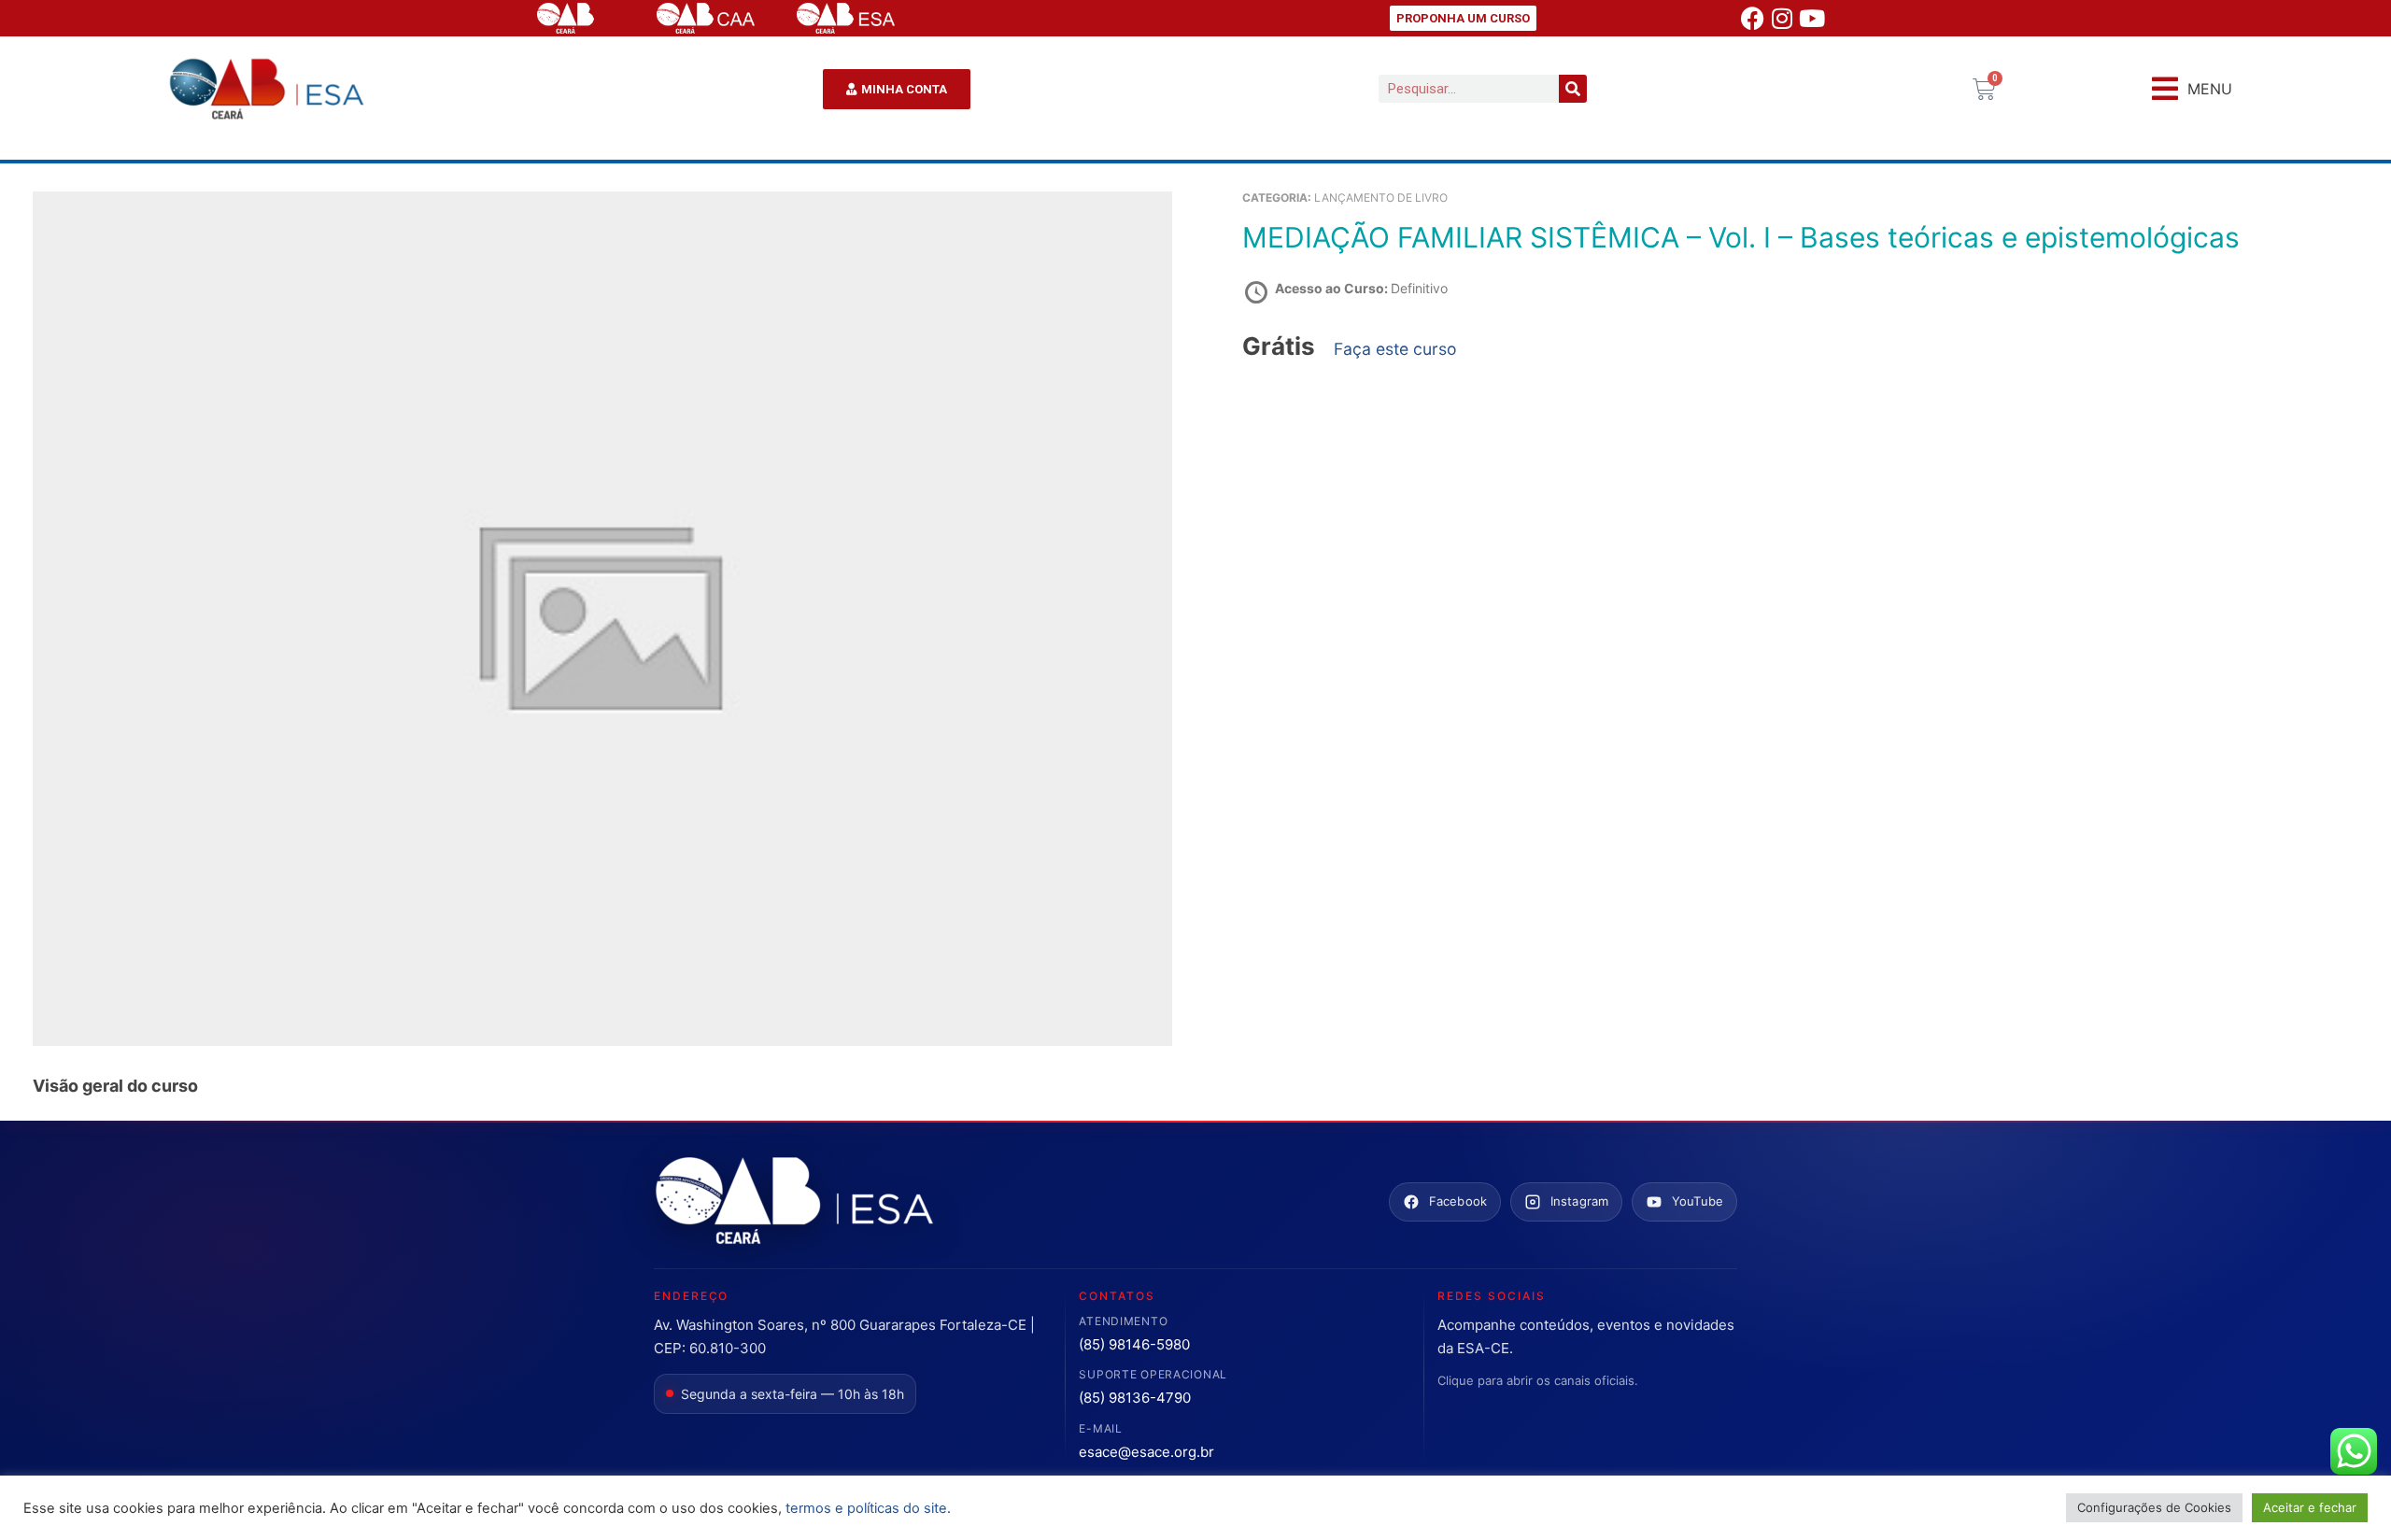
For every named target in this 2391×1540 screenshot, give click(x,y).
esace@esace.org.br (1146, 1452)
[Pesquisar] (1573, 89)
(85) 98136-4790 (1135, 1398)
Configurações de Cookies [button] (2154, 1507)
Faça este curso (1395, 349)
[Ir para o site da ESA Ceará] (794, 1202)
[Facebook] (1752, 19)
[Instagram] (1782, 19)
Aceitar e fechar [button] (2310, 1507)
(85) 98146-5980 (1134, 1344)
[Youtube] (1812, 19)
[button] (2192, 89)
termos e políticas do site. (868, 1508)
